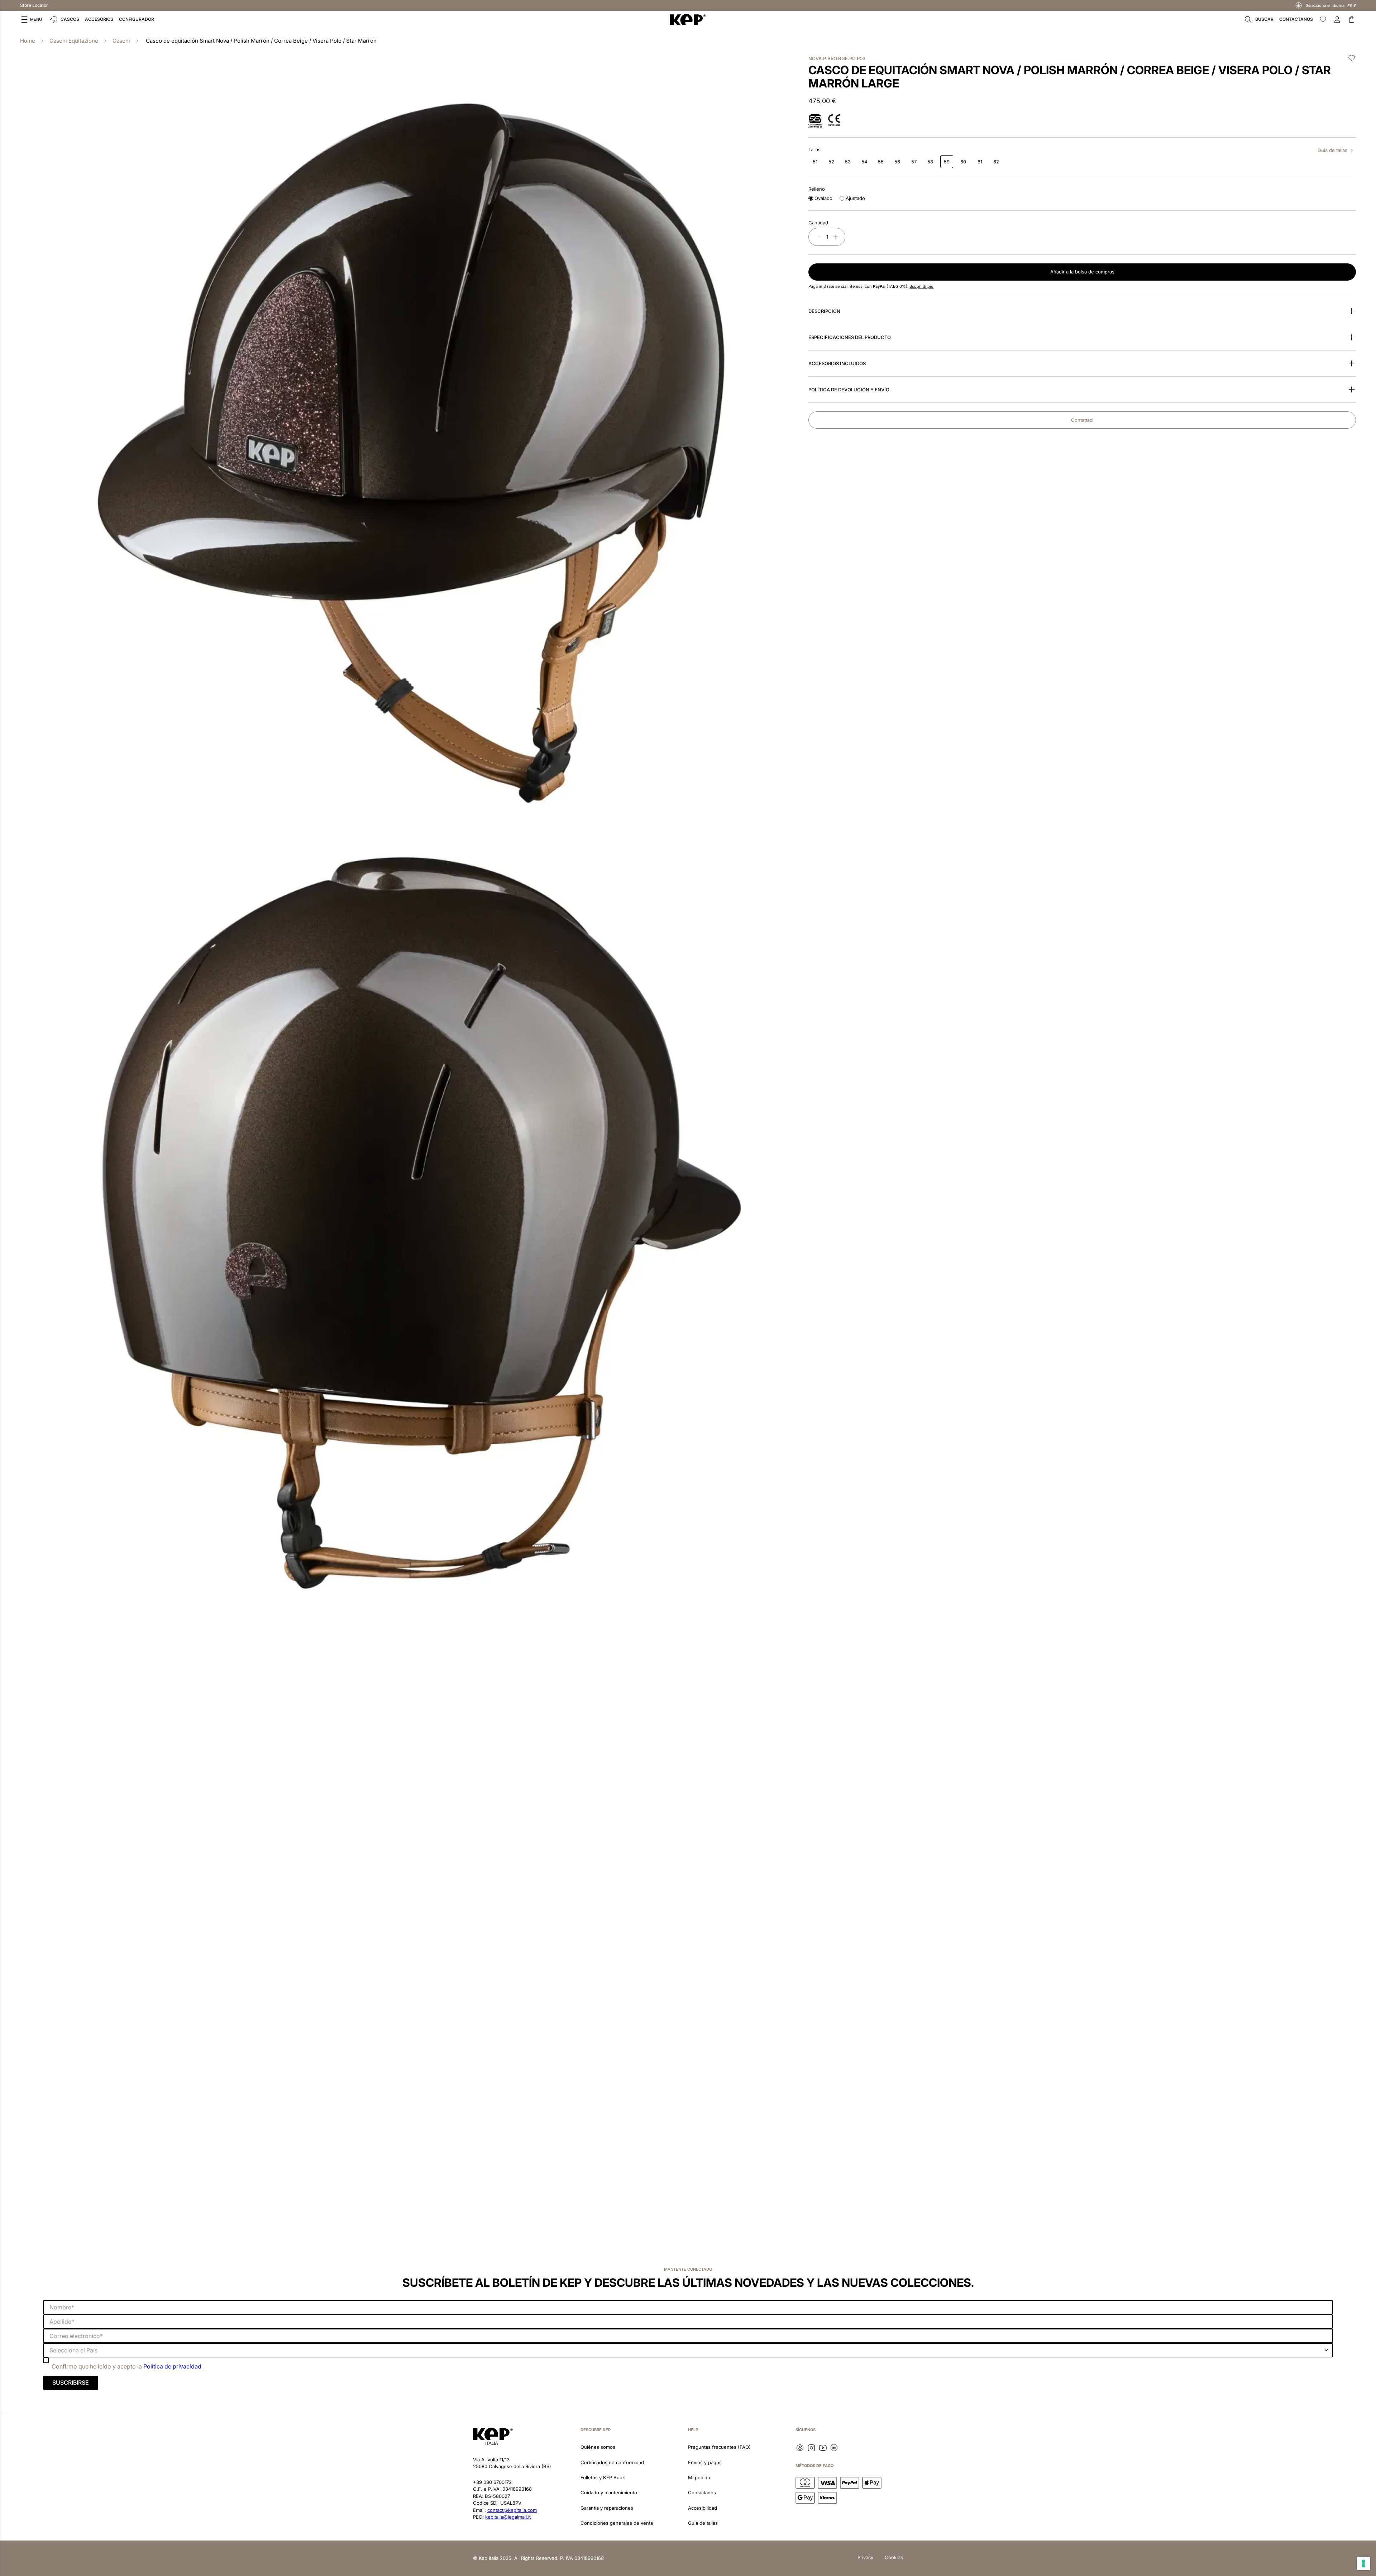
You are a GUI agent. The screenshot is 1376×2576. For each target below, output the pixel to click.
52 (831, 162)
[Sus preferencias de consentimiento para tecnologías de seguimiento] (1363, 2563)
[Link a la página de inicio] (28, 41)
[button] (32, 19)
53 (848, 162)
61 (980, 162)
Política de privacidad (172, 2366)
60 (963, 162)
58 (930, 162)
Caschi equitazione (74, 41)
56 (897, 162)
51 (815, 162)
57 (914, 162)
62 (996, 162)
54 (864, 162)
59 (947, 162)
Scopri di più (921, 286)
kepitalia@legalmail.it (508, 2517)
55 (881, 162)
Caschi (121, 41)
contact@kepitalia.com (512, 2510)
